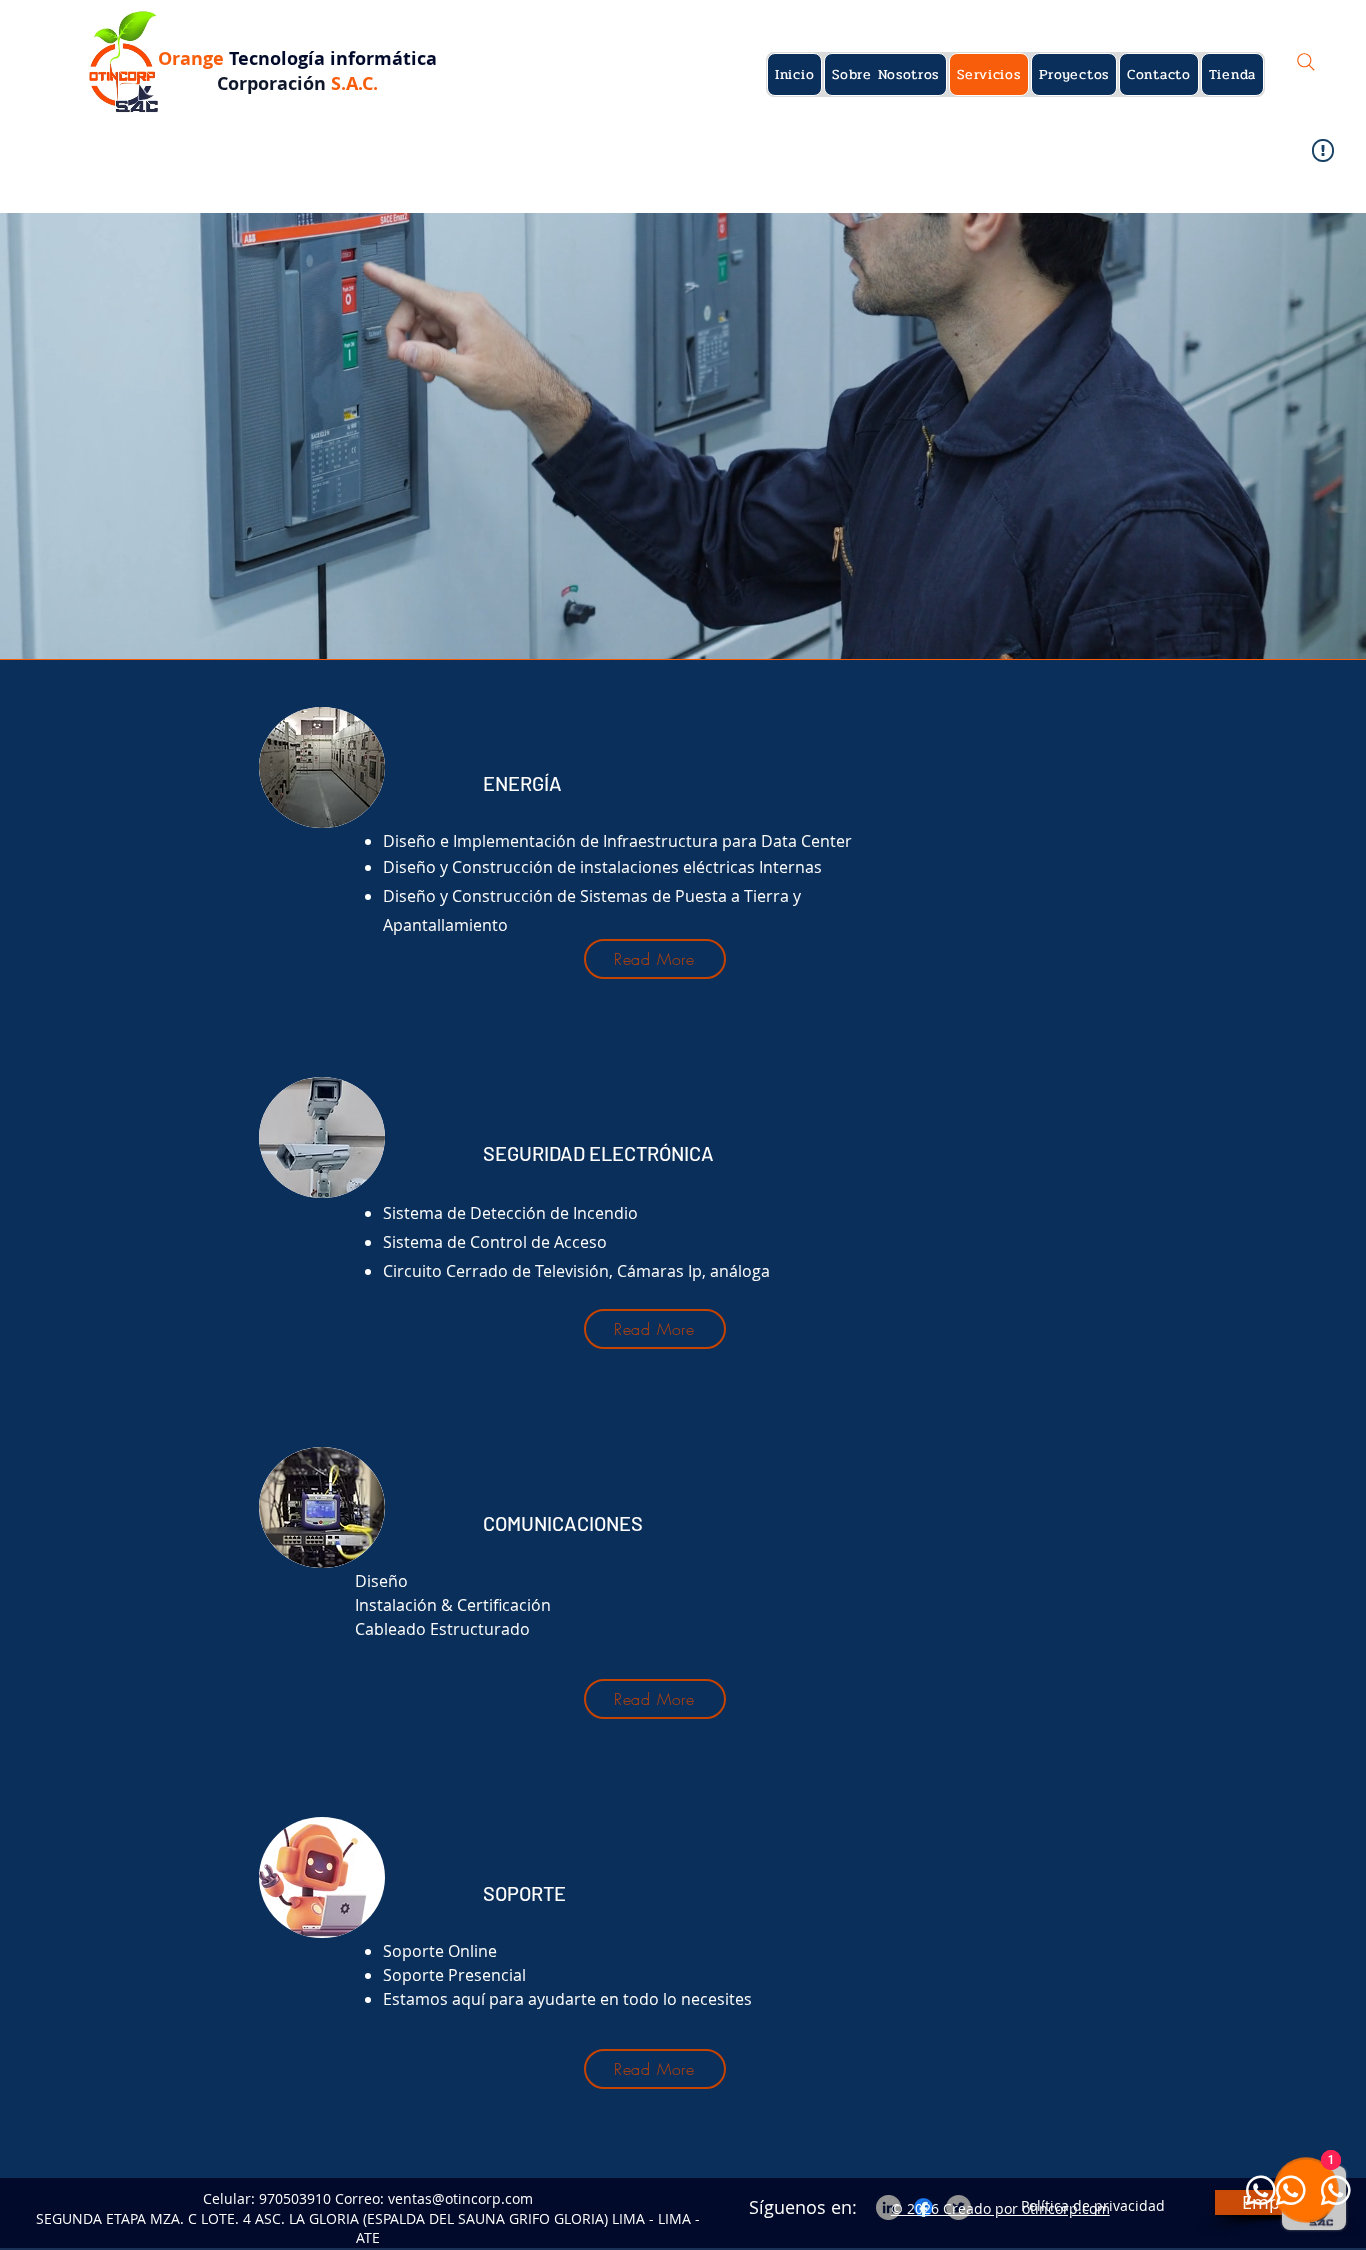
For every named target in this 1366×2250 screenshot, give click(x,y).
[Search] (1306, 62)
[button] (162, 119)
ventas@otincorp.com (460, 2198)
